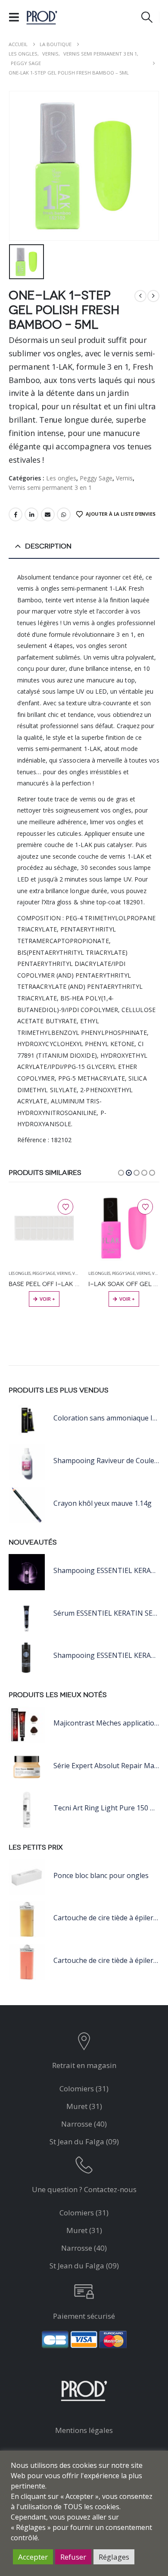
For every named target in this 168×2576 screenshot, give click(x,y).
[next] (153, 296)
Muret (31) (84, 2106)
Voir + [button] (47, 1299)
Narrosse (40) (84, 2124)
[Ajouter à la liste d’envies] (65, 1207)
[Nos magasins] (84, 2043)
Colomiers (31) (84, 2089)
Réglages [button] (114, 2557)
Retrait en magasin (84, 2065)
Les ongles (61, 478)
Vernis (124, 478)
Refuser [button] (73, 2557)
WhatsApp (64, 514)
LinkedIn (31, 514)
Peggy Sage (96, 478)
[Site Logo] (42, 17)
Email (48, 514)
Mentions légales (84, 2430)
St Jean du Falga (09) (84, 2141)
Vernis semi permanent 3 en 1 (50, 487)
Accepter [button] (33, 2557)
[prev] (140, 296)
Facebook (16, 514)
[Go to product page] (44, 1228)
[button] (17, 17)
